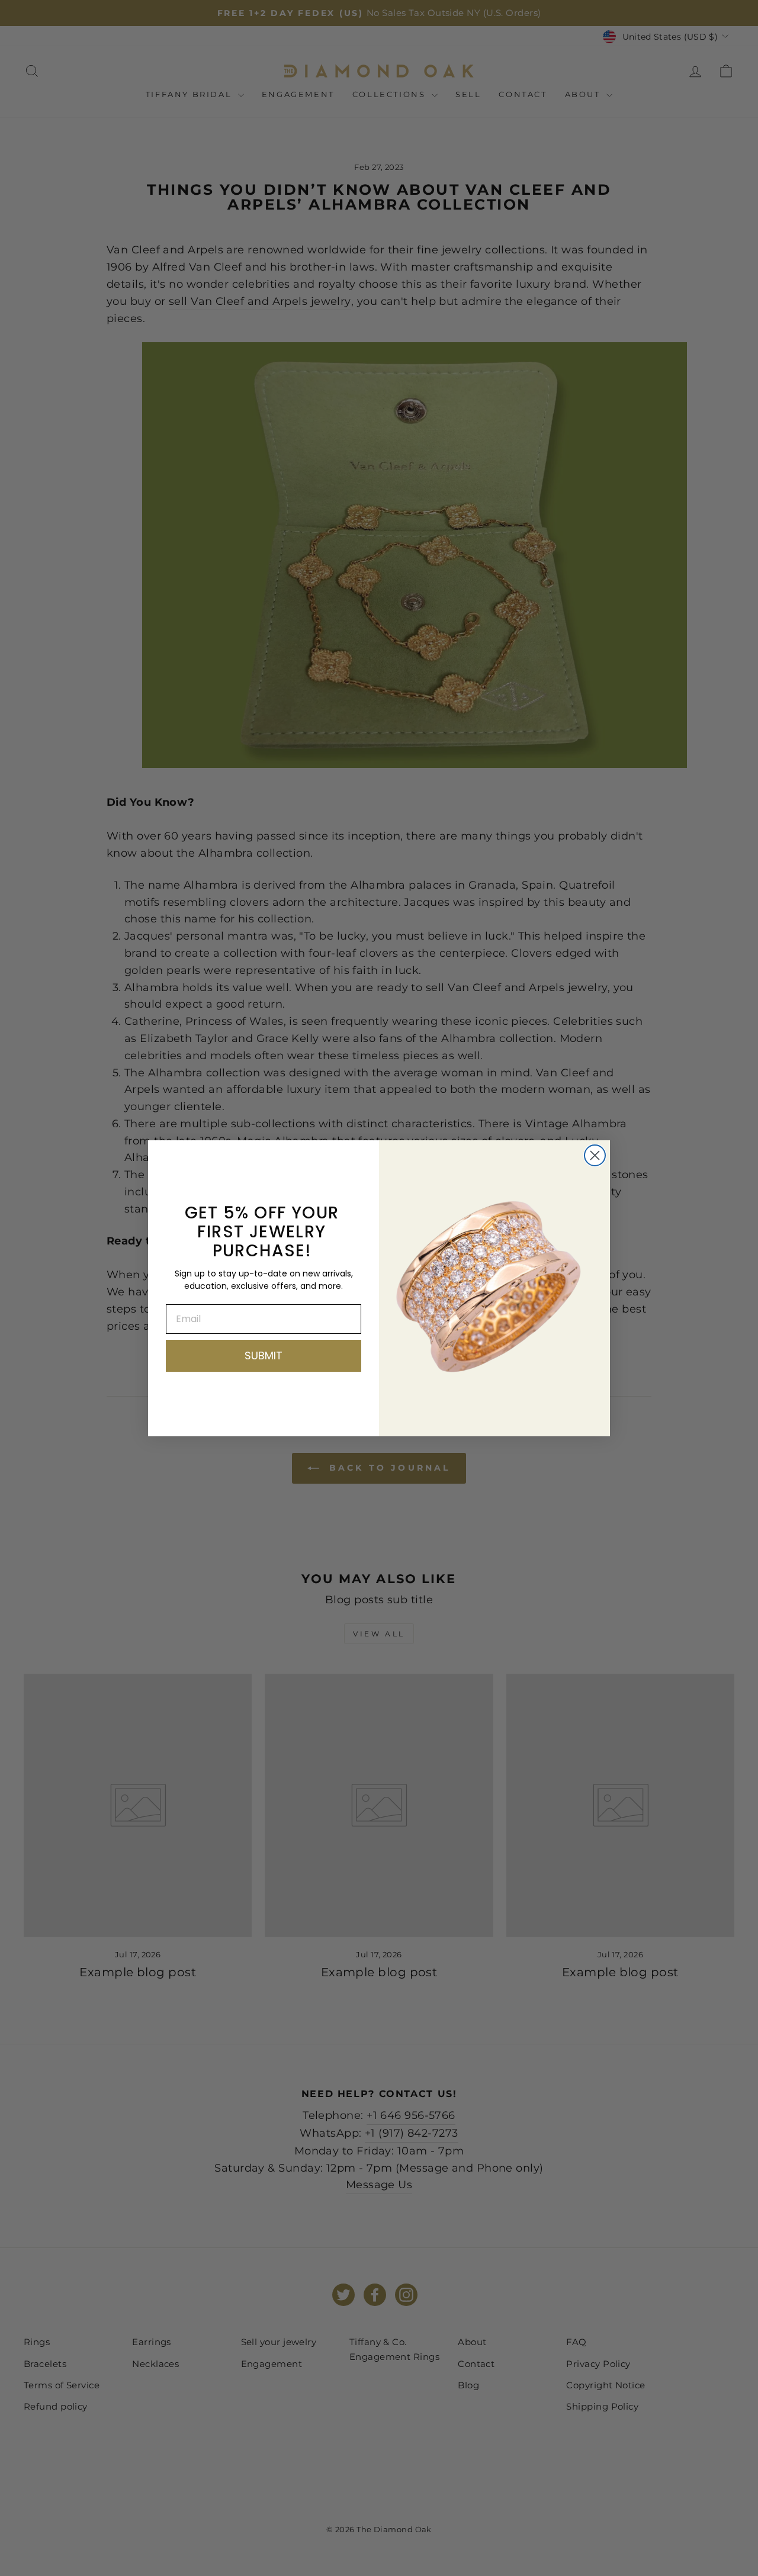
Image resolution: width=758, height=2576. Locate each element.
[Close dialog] (595, 1155)
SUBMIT (264, 1355)
